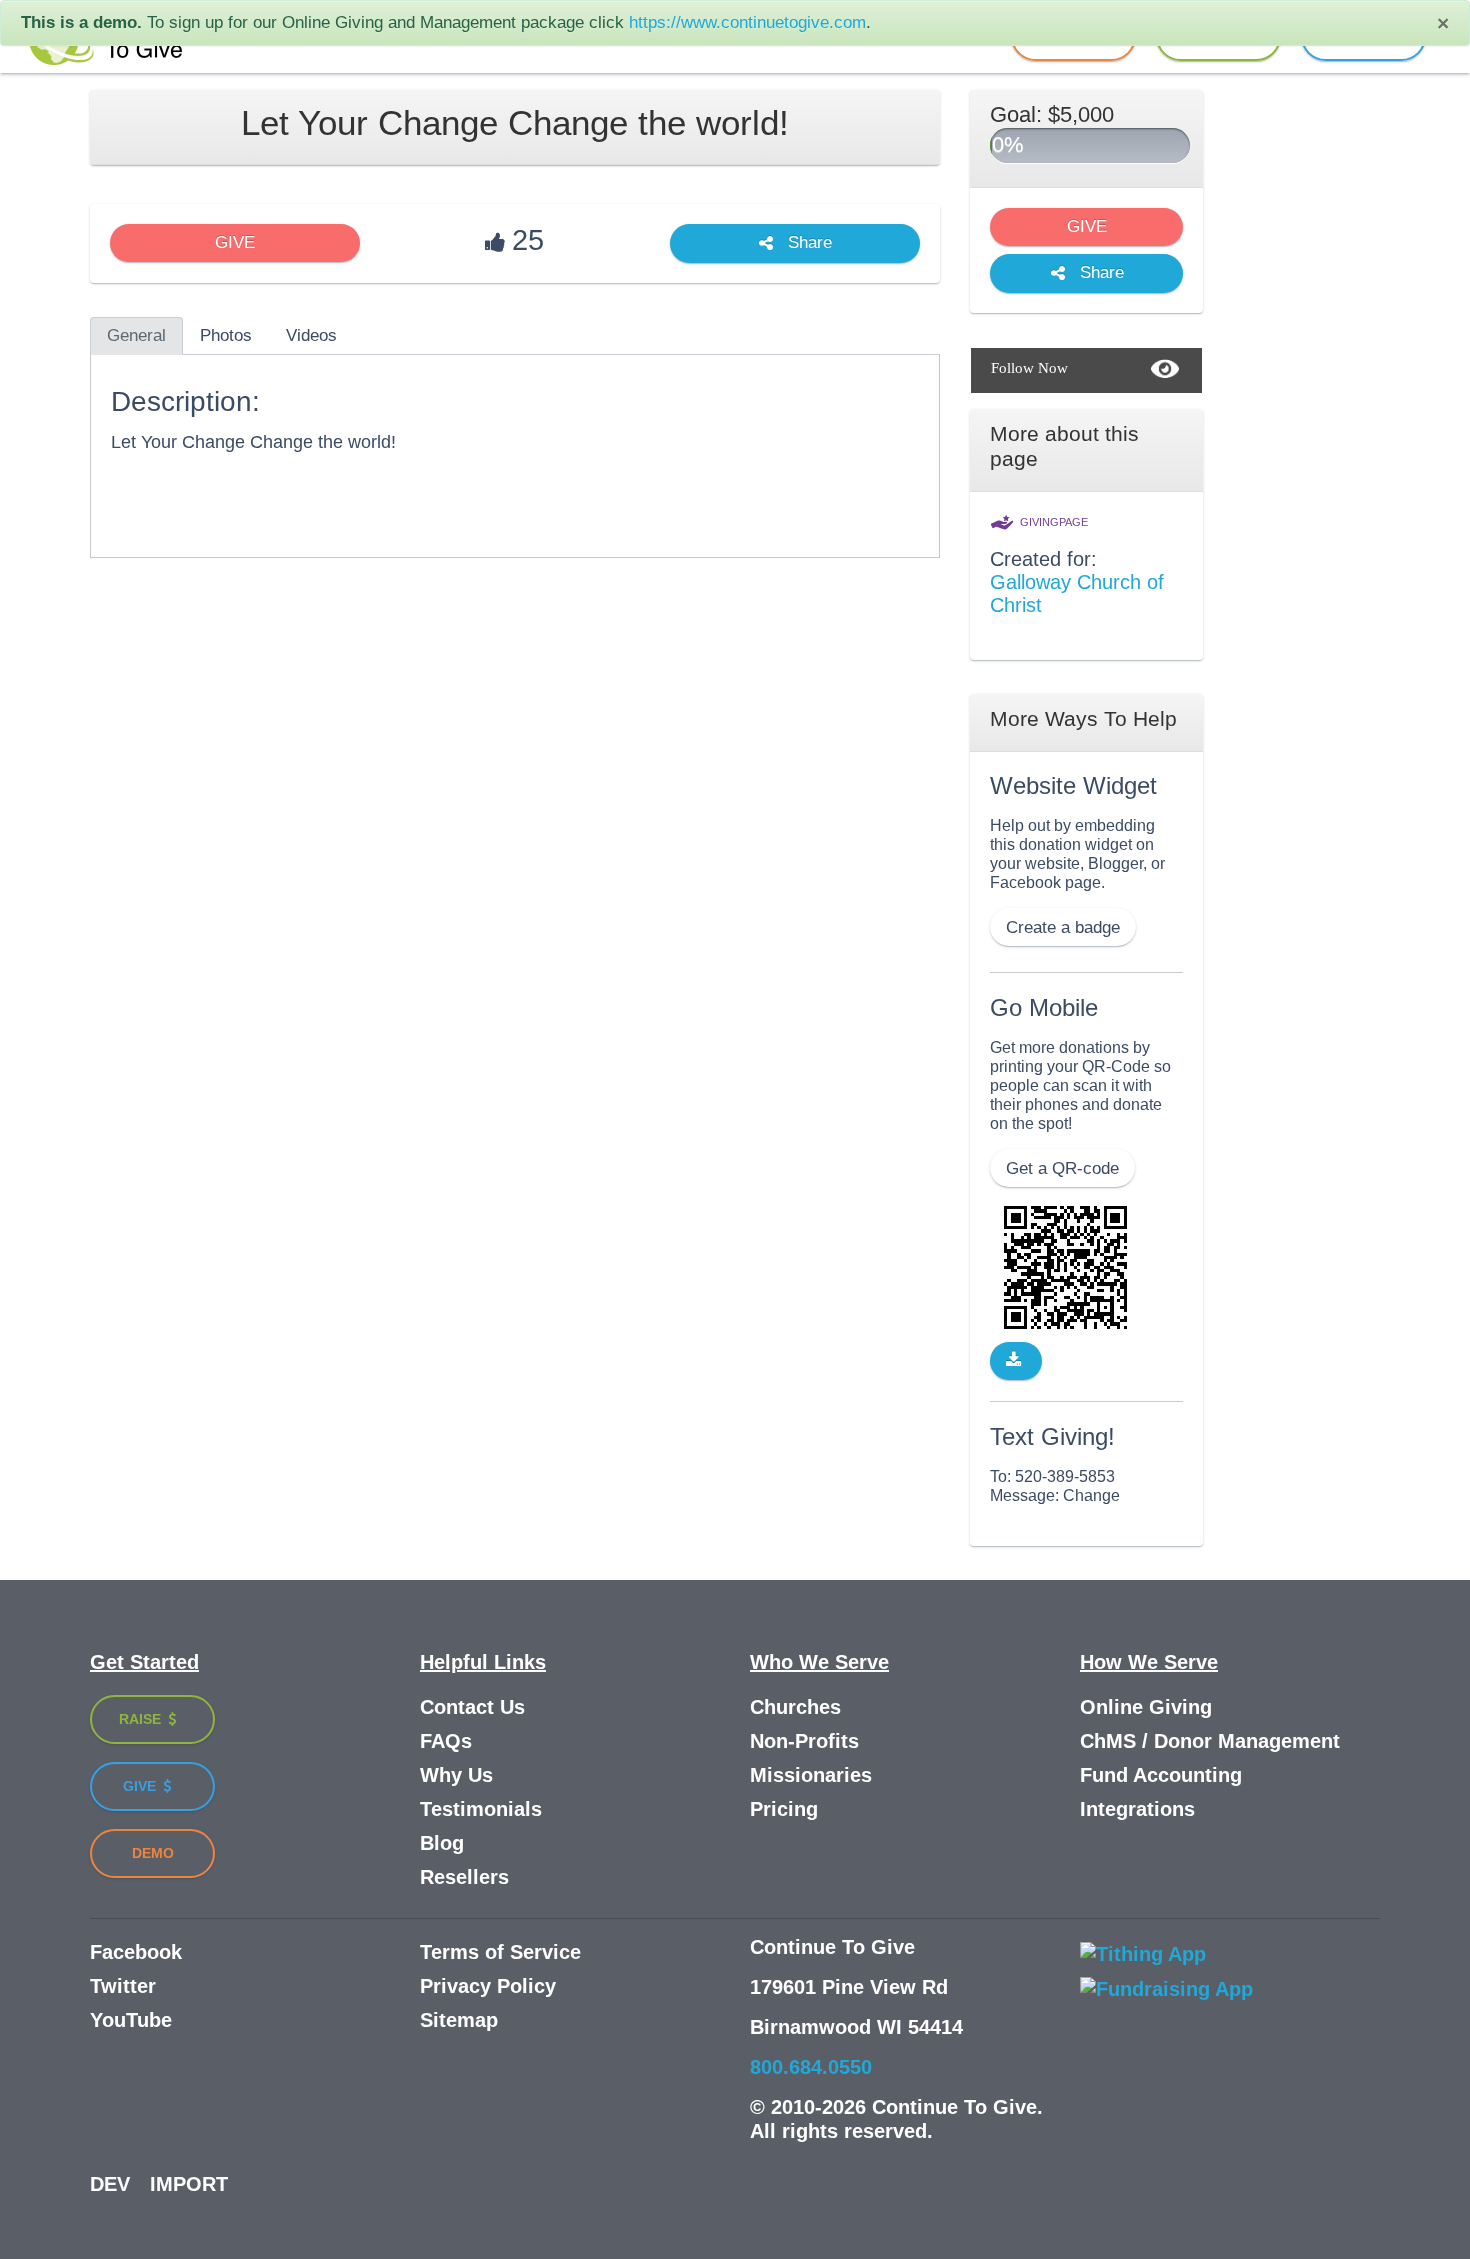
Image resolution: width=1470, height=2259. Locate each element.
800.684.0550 (811, 2067)
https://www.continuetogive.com (747, 22)
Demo (153, 1853)
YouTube (131, 2020)
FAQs (446, 1741)
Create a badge (1063, 927)
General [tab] (136, 335)
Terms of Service (500, 1952)
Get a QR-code (1062, 1168)
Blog (442, 1843)
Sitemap (459, 2020)
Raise (142, 1719)
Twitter (123, 1986)
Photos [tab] (226, 335)
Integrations (1137, 1809)
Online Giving (1146, 1707)
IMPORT (189, 2184)
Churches (795, 1707)
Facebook (136, 1952)
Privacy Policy (488, 1986)
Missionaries (811, 1775)
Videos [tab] (311, 335)
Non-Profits (804, 1741)
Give (141, 1786)
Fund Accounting (1161, 1775)
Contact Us (472, 1707)
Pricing (784, 1809)
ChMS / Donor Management (1210, 1741)
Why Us (456, 1775)
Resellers (464, 1877)
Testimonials (481, 1809)
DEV (110, 2184)
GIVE (235, 242)
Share (807, 243)
